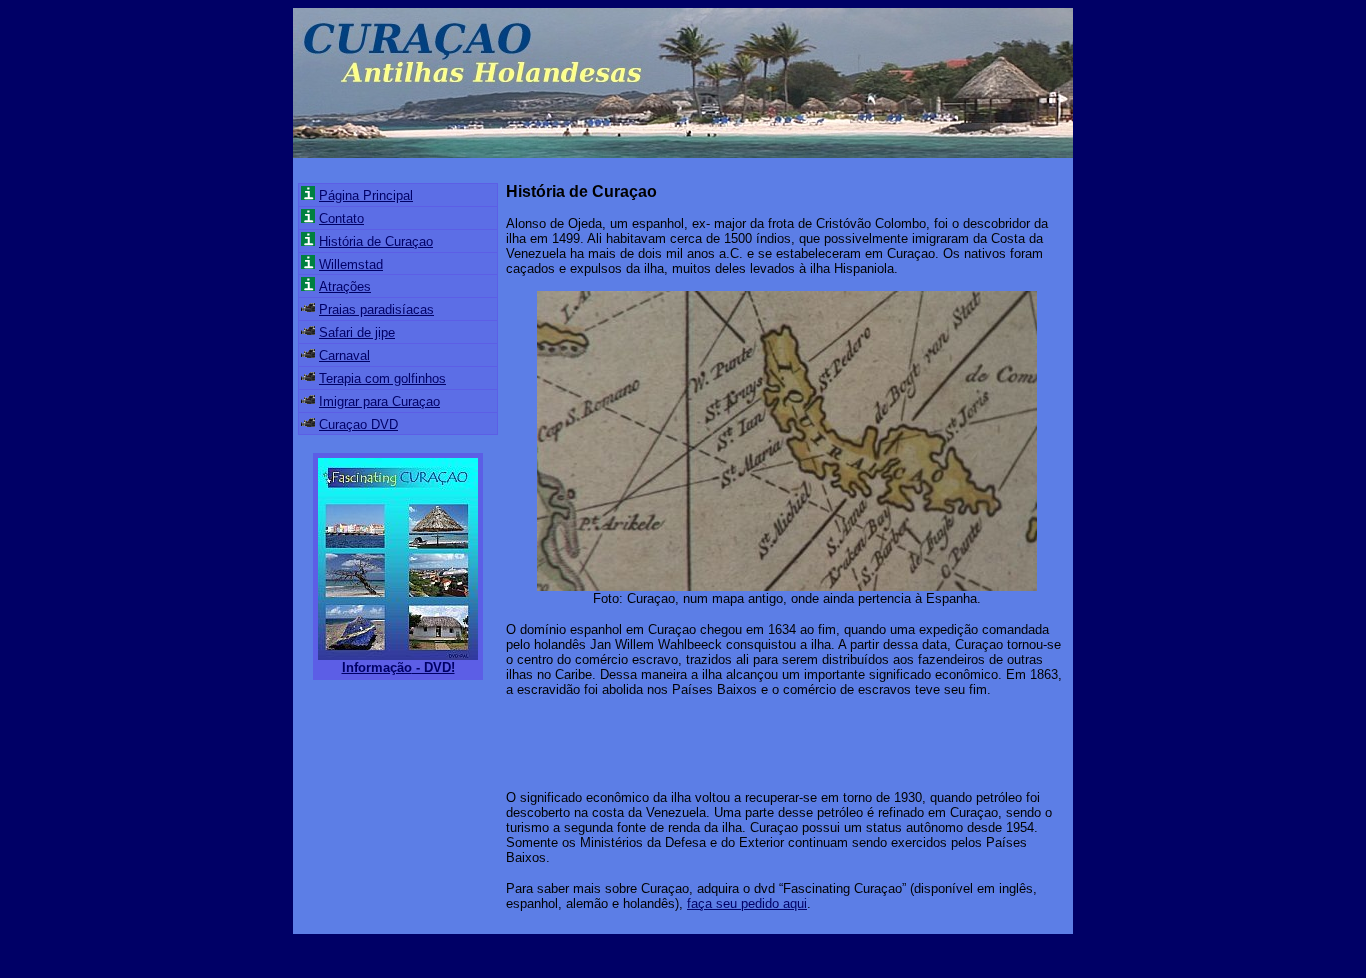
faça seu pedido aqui (747, 903)
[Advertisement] (740, 742)
